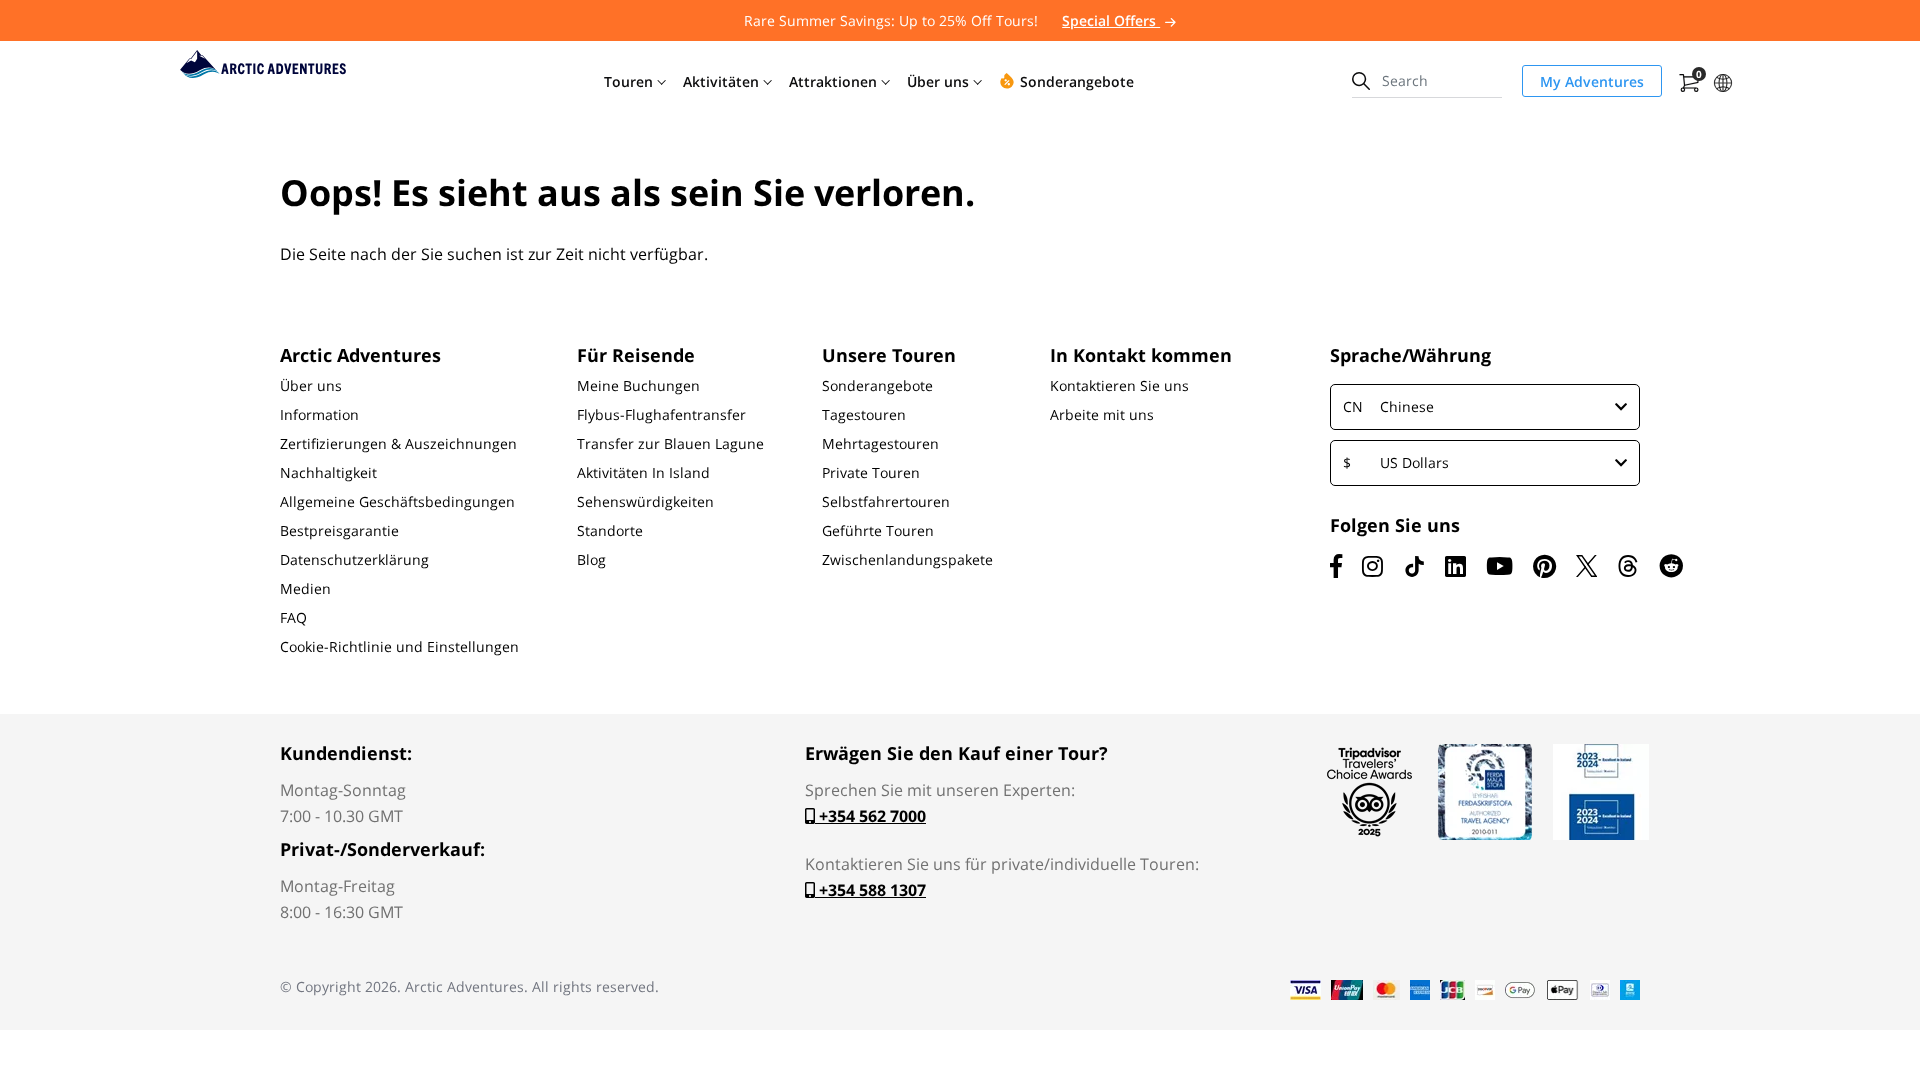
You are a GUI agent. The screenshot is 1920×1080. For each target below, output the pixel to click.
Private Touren (871, 473)
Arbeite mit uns (1102, 415)
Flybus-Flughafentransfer (661, 415)
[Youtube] (1499, 566)
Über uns (311, 386)
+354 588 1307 (870, 890)
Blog (591, 560)
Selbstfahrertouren (886, 502)
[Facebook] (1336, 566)
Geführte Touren (878, 531)
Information (319, 415)
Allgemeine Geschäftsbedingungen (397, 502)
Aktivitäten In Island (643, 473)
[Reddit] (1671, 566)
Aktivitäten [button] (721, 81)
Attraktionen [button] (833, 81)
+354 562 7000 (870, 816)
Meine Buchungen (638, 386)
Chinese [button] (1388, 406)
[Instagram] (1372, 566)
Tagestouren (864, 415)
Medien (305, 589)
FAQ (293, 618)
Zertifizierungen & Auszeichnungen (398, 444)
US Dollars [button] (1396, 462)
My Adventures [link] (1592, 81)
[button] (1723, 80)
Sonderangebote (877, 386)
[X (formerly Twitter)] (1586, 566)
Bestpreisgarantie (339, 531)
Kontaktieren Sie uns (1119, 386)
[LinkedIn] (1455, 566)
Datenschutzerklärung (354, 560)
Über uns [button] (938, 81)
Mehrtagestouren (880, 444)
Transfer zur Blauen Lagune (670, 444)
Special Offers (1111, 20)
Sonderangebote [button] (1077, 81)
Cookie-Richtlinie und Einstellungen (399, 647)
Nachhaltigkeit (328, 473)
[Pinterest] (1544, 566)
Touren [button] (628, 81)
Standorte (610, 531)
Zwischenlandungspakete (907, 560)
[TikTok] (1414, 566)
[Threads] (1628, 566)
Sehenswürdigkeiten (645, 502)
